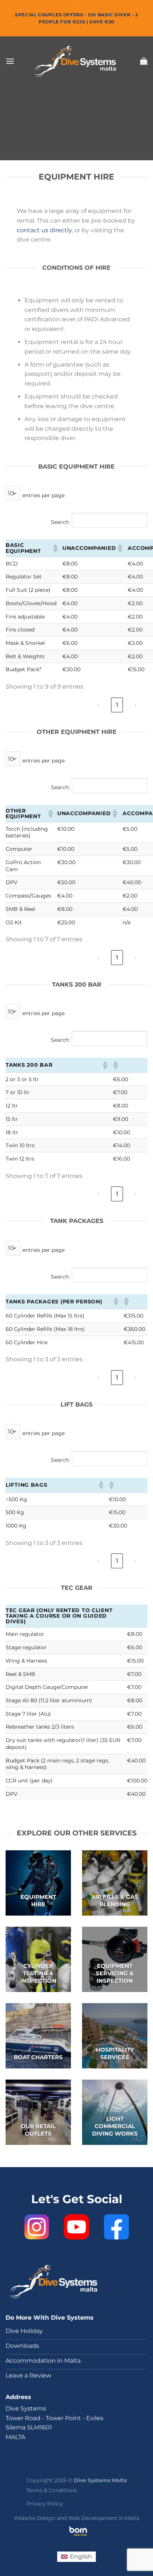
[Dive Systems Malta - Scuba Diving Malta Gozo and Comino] (76, 61)
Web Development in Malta (104, 2518)
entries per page (43, 495)
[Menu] (10, 61)
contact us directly (44, 230)
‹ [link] (98, 705)
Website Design (35, 2518)
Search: (60, 522)
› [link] (135, 705)
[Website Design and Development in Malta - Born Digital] (78, 2536)
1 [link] (117, 705)
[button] (55, 548)
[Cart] (144, 61)
